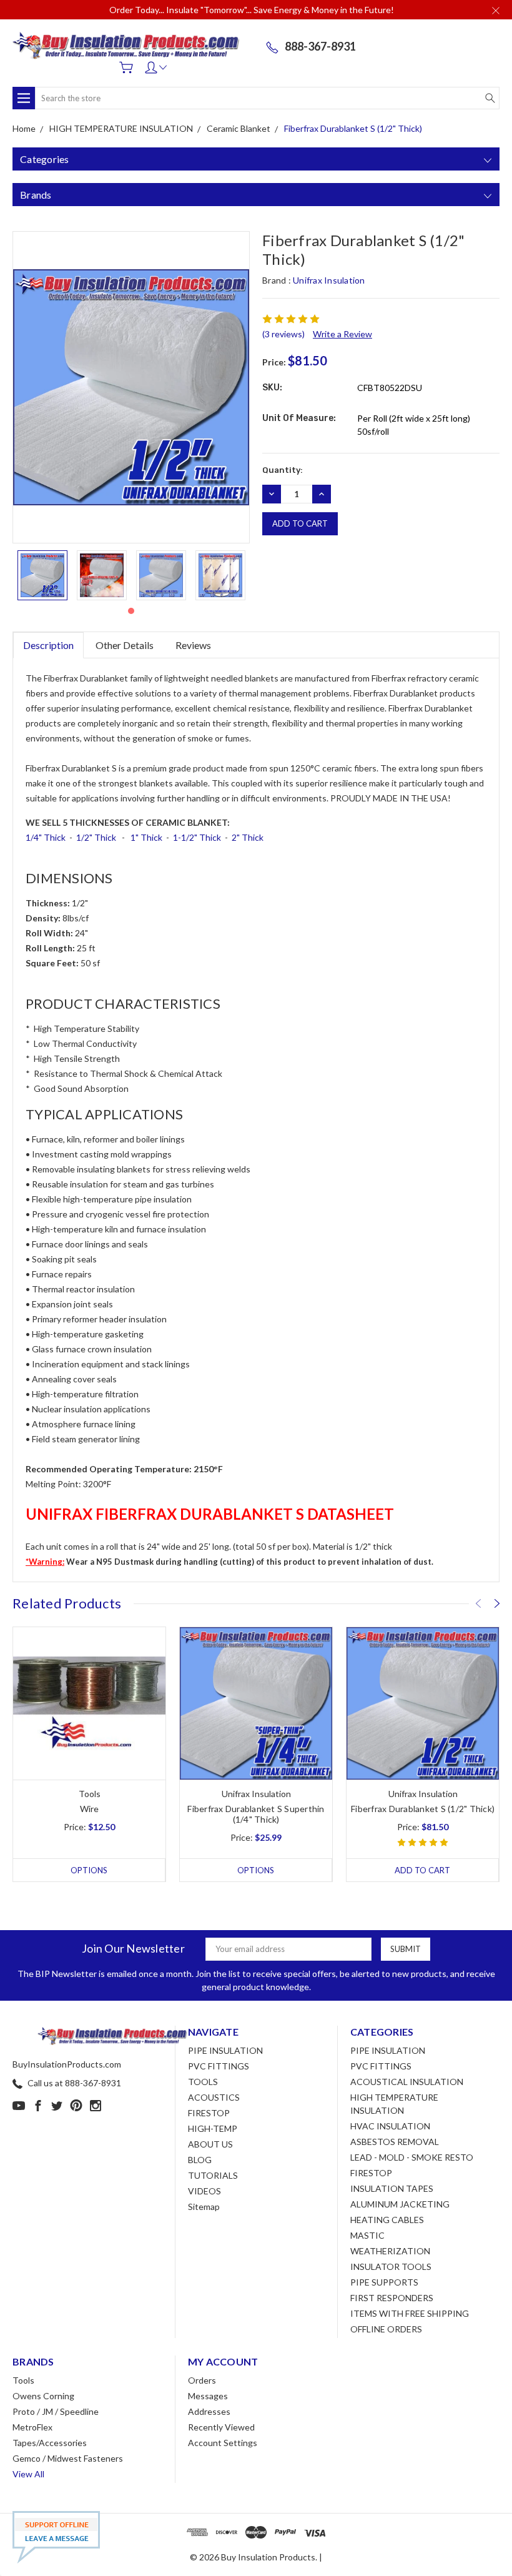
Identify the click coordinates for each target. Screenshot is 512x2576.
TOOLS (203, 2082)
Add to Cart (422, 1870)
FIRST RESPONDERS (392, 2298)
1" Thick (146, 837)
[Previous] (478, 1603)
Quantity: (283, 470)
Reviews (193, 645)
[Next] (497, 1603)
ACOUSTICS (214, 2097)
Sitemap (204, 2207)
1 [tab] (131, 611)
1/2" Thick (96, 837)
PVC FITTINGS (219, 2066)
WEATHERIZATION (390, 2251)
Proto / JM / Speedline (56, 2411)
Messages (208, 2396)
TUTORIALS (213, 2175)
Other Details (125, 645)
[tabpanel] (42, 575)
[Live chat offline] (56, 2537)
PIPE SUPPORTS (384, 2282)
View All (28, 2474)
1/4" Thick (46, 837)
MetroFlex (32, 2427)
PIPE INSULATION (225, 2050)
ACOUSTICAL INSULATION (407, 2082)
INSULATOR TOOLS (391, 2266)
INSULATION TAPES (392, 2188)
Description (48, 645)
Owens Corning (43, 2396)
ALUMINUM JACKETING (400, 2204)
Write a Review (342, 334)
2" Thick (248, 837)
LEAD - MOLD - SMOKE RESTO (412, 2157)
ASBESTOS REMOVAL (395, 2142)
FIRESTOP (209, 2113)
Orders (202, 2380)
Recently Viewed (221, 2427)
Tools (23, 2380)
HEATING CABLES (387, 2220)
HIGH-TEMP (213, 2128)
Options (89, 1870)
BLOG (200, 2160)
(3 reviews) (283, 334)
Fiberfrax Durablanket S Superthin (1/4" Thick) (256, 1814)
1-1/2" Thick (197, 837)
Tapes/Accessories (50, 2443)
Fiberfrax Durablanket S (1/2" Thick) (423, 1809)
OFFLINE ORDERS (386, 2329)
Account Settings (223, 2443)
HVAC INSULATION (390, 2126)
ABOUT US (210, 2144)
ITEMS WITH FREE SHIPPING (410, 2313)
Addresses (209, 2411)
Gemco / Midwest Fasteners (68, 2458)
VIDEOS (204, 2191)
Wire (90, 1809)
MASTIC (367, 2235)
